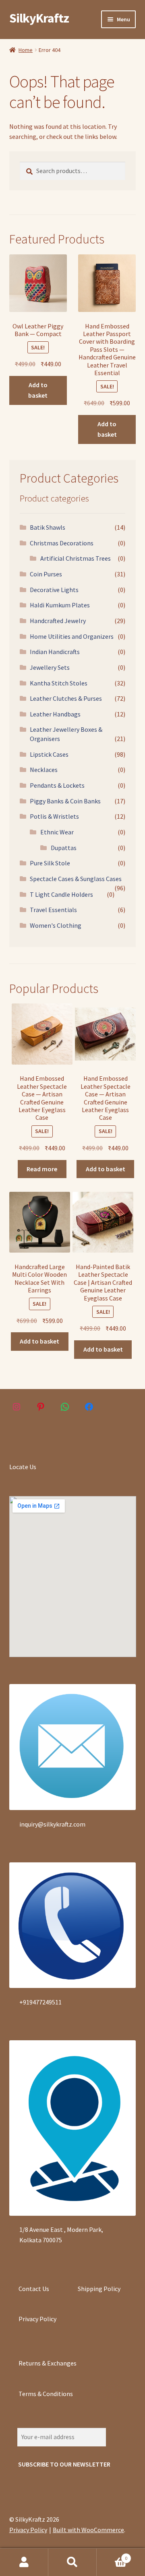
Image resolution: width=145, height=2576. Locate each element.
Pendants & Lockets (57, 785)
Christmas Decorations (62, 543)
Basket (112, 2555)
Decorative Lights (54, 590)
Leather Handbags (55, 714)
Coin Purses (46, 574)
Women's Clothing (56, 925)
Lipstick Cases (49, 754)
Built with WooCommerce (88, 2530)
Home (26, 50)
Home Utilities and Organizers (72, 636)
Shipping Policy (99, 2289)
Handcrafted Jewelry (58, 621)
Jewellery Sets (50, 667)
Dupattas (64, 848)
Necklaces (44, 770)
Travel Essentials (53, 910)
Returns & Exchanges (48, 2363)
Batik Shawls (48, 527)
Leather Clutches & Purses (66, 698)
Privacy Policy (37, 2319)
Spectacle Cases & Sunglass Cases (76, 879)
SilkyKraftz (39, 18)
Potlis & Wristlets (54, 816)
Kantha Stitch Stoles (59, 683)
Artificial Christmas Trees (76, 558)
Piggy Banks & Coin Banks (65, 801)
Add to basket (38, 390)
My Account (24, 2562)
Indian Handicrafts (55, 652)
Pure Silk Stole (50, 863)
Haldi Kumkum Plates (60, 605)
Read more (42, 1169)
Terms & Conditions (46, 2394)
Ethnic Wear (57, 832)
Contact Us (34, 2289)
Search (72, 2562)
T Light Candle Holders (61, 894)
